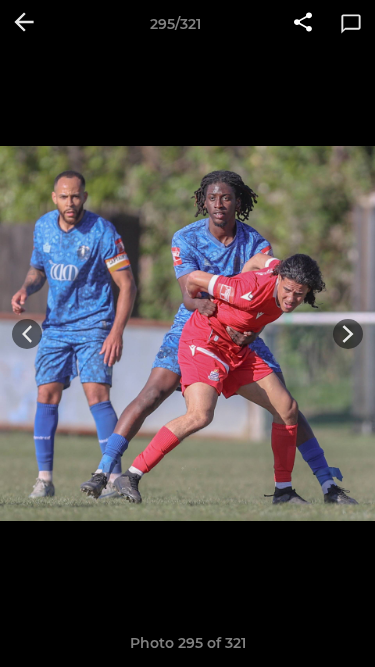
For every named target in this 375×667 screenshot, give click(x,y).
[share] (303, 24)
